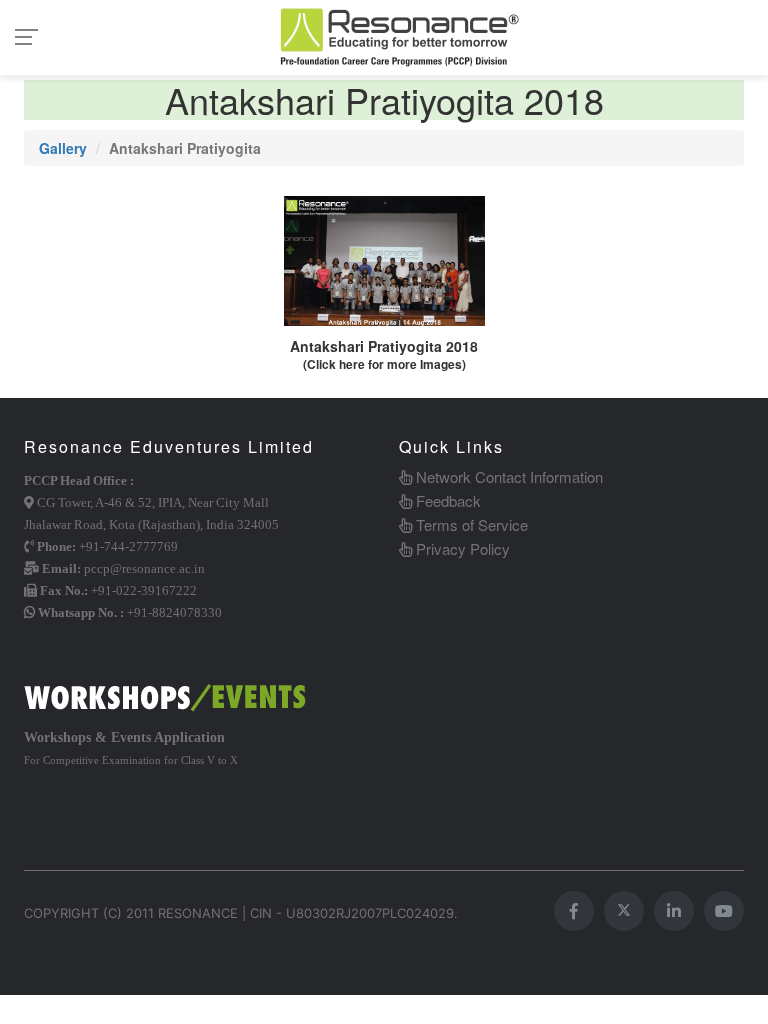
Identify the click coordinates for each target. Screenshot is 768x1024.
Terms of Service (470, 524)
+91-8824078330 (174, 612)
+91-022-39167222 (144, 590)
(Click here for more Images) (384, 364)
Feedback (446, 500)
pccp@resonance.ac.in (144, 568)
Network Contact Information (507, 476)
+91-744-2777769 (128, 546)
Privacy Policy (461, 548)
